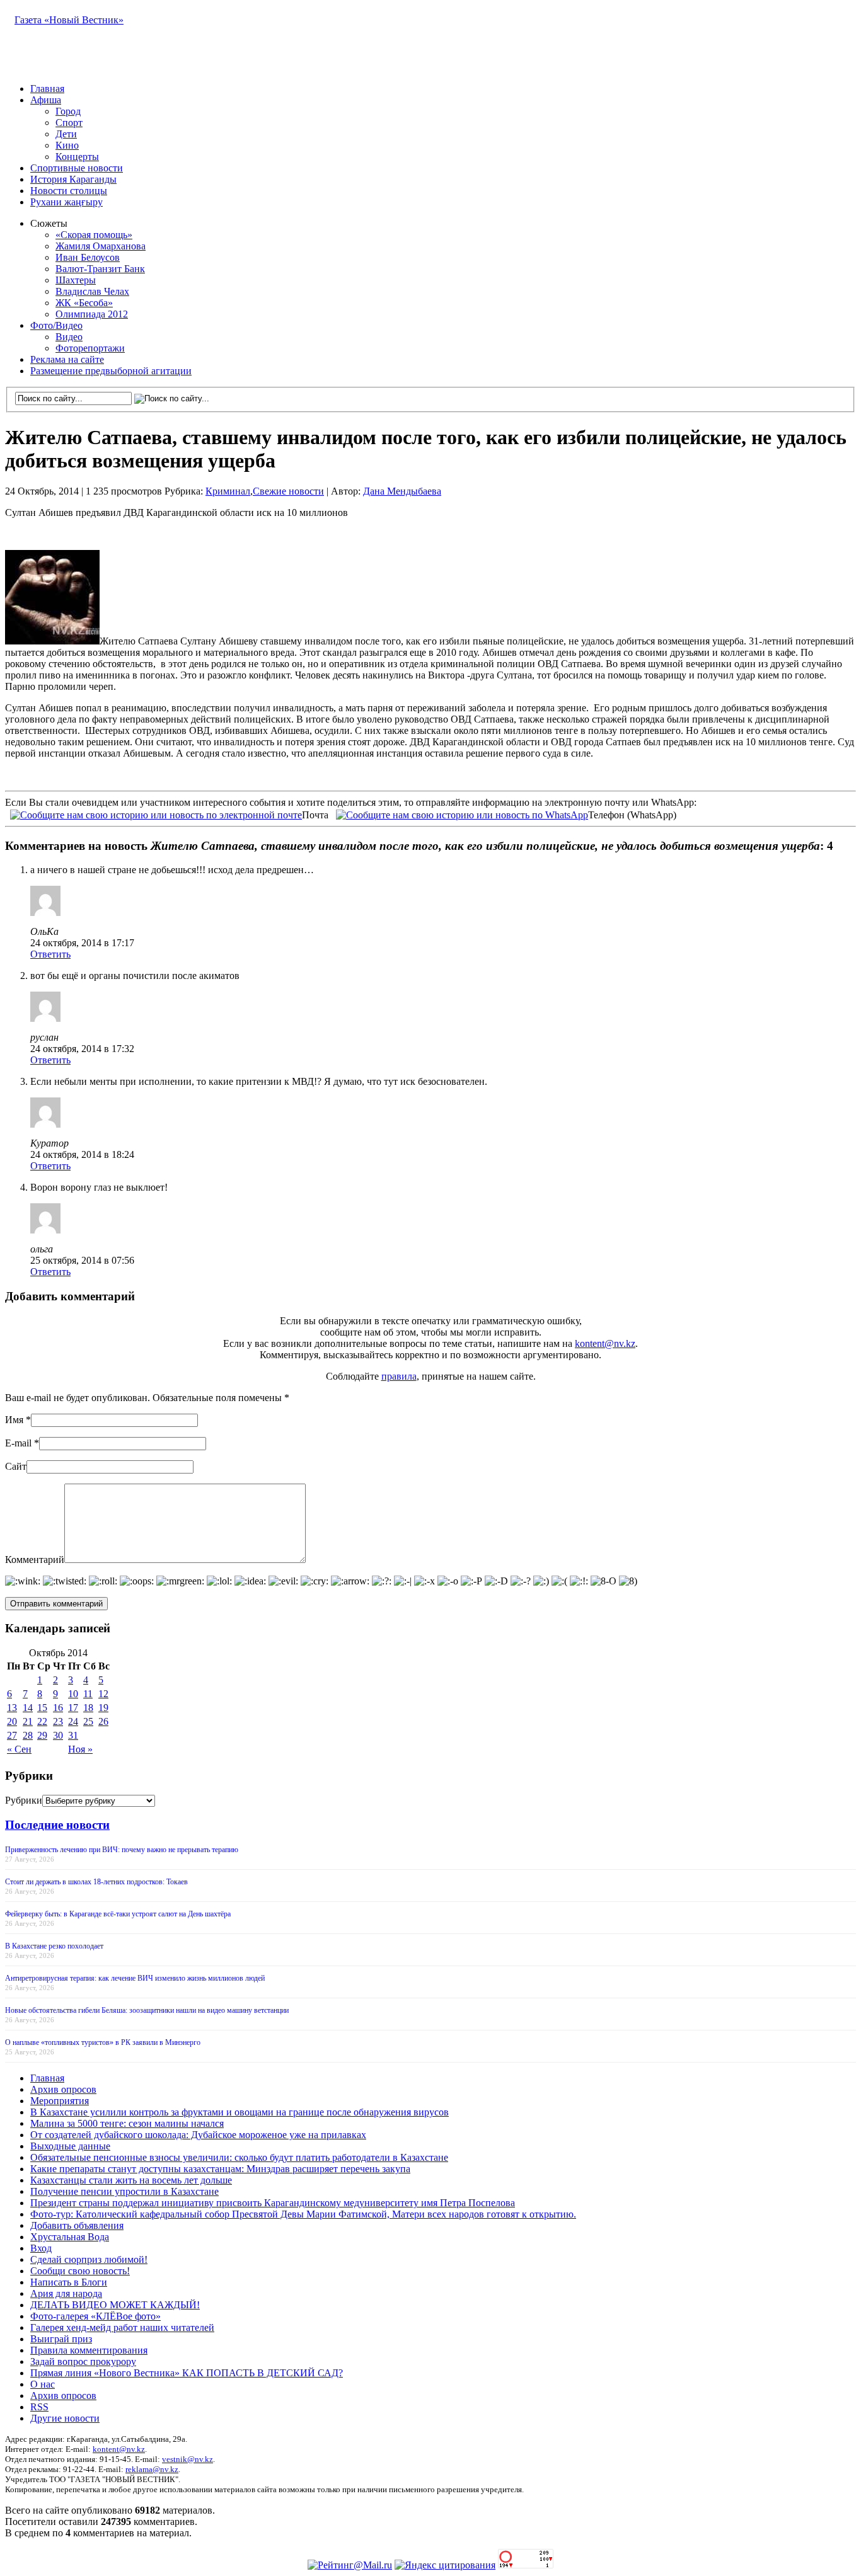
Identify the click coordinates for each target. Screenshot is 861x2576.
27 (12, 1735)
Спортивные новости (77, 168)
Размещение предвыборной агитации (111, 371)
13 (12, 1708)
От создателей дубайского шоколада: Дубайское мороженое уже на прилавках (198, 2135)
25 (88, 1721)
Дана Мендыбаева (402, 491)
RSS (39, 2407)
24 (73, 1721)
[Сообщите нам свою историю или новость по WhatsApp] (462, 814)
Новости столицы (69, 191)
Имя (14, 1420)
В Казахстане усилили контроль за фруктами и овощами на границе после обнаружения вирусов (240, 2112)
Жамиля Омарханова (101, 246)
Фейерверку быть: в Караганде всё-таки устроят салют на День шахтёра (118, 1914)
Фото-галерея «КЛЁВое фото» (95, 2316)
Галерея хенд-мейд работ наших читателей (122, 2327)
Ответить (50, 954)
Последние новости (57, 1825)
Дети (66, 134)
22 (42, 1721)
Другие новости (65, 2418)
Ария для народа (66, 2293)
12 (103, 1694)
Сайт (16, 1466)
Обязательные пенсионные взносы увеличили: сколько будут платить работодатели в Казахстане (239, 2157)
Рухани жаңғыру (66, 202)
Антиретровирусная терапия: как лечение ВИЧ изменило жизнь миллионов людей (135, 1978)
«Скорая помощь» (94, 235)
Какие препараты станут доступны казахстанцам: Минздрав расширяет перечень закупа (220, 2169)
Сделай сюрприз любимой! (89, 2259)
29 (42, 1735)
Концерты (77, 157)
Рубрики (24, 1800)
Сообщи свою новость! (80, 2271)
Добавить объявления (77, 2225)
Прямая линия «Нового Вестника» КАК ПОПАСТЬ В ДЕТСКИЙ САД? (187, 2373)
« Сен (19, 1749)
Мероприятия (60, 2101)
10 (73, 1694)
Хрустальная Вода (70, 2237)
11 (88, 1694)
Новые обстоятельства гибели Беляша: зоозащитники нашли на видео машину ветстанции (147, 2010)
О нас (43, 2384)
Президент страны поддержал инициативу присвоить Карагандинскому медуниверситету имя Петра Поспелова (273, 2203)
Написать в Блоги (69, 2282)
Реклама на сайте (67, 359)
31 (73, 1735)
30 (58, 1735)
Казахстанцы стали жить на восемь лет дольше (131, 2180)
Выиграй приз (61, 2339)
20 (12, 1721)
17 (73, 1708)
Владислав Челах (92, 291)
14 (28, 1708)
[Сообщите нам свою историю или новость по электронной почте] (156, 814)
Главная (47, 89)
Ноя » (80, 1749)
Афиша (46, 100)
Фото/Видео (56, 325)
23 (58, 1721)
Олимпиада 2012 (92, 314)
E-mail (18, 1443)
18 (88, 1708)
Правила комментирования (89, 2350)
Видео (69, 337)
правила (399, 1376)
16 (58, 1708)
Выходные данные (70, 2146)
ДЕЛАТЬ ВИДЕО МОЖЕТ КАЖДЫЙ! (115, 2305)
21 (28, 1721)
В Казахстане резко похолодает (54, 1946)
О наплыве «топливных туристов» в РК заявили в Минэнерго (103, 2042)
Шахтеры (76, 280)
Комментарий (35, 1560)
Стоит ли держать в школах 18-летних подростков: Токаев (96, 1882)
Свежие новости (288, 491)
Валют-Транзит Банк (100, 269)
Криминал (228, 491)
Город (68, 111)
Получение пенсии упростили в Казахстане (124, 2191)
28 (28, 1735)
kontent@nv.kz (605, 1343)
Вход (41, 2248)
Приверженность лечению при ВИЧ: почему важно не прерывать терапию (122, 1850)
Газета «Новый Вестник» (69, 20)
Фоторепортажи (90, 348)
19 (103, 1708)
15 (42, 1708)
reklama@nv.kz (152, 2469)
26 (103, 1721)
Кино (67, 145)
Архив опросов (63, 2089)
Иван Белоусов (88, 257)
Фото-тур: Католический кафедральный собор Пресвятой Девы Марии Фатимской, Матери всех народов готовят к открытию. (303, 2214)
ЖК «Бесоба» (84, 303)
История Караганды (73, 179)
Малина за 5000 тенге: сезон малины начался (127, 2123)
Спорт (69, 123)
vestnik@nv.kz (188, 2459)
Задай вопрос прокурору (83, 2361)
